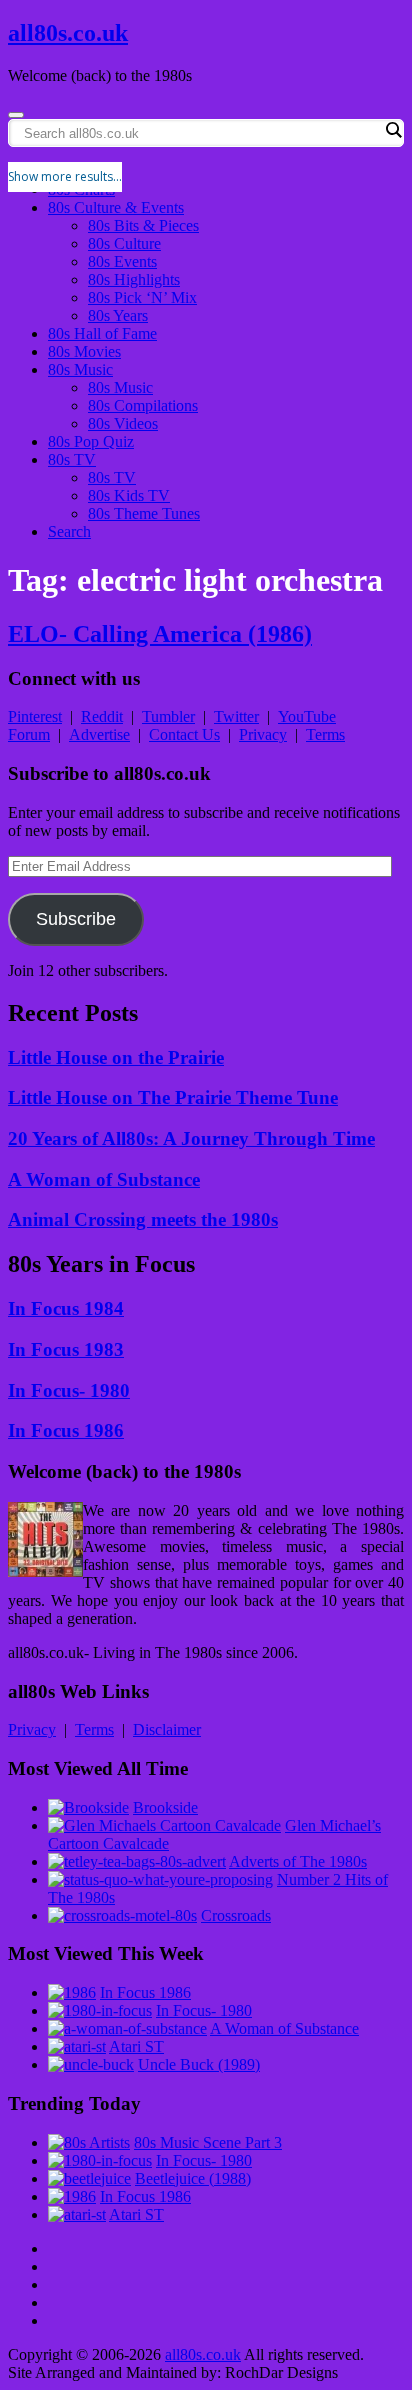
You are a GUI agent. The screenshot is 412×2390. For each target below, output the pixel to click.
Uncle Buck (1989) (199, 2064)
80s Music (80, 369)
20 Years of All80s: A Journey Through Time (191, 1138)
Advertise (99, 734)
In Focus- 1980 (69, 1390)
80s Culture (124, 243)
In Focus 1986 (66, 1430)
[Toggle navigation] (16, 115)
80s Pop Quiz (91, 441)
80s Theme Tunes (144, 513)
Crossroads (236, 1915)
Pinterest (35, 716)
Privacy (263, 734)
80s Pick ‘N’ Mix (142, 297)
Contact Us (184, 734)
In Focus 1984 (66, 1308)
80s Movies (84, 351)
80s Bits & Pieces (143, 225)
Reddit (102, 716)
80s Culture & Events (116, 207)
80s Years (118, 315)
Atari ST (136, 2046)
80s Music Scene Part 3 (208, 2142)
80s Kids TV (129, 495)
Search (69, 531)
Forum (29, 734)
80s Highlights (134, 279)
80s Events (122, 261)
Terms (325, 734)
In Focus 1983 (66, 1349)
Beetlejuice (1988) (193, 2178)
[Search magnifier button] (393, 130)
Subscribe (76, 919)
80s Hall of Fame (102, 333)
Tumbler (168, 716)
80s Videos (123, 423)
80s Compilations (143, 405)
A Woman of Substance (104, 1179)
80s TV (72, 459)
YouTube (307, 716)
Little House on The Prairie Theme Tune (173, 1097)
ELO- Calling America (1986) (160, 634)
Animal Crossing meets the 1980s (143, 1219)
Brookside (165, 1807)
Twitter (236, 716)
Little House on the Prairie (116, 1057)
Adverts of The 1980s (298, 1861)
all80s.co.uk (68, 33)
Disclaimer (167, 1729)
